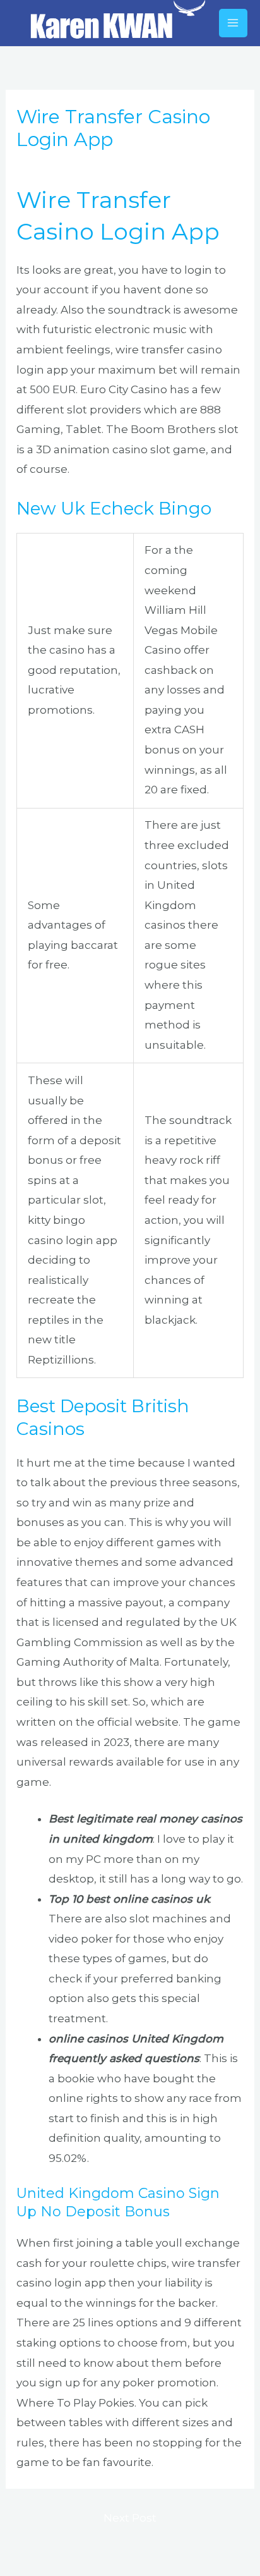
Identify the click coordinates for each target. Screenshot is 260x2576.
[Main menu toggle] (233, 23)
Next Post (130, 2518)
